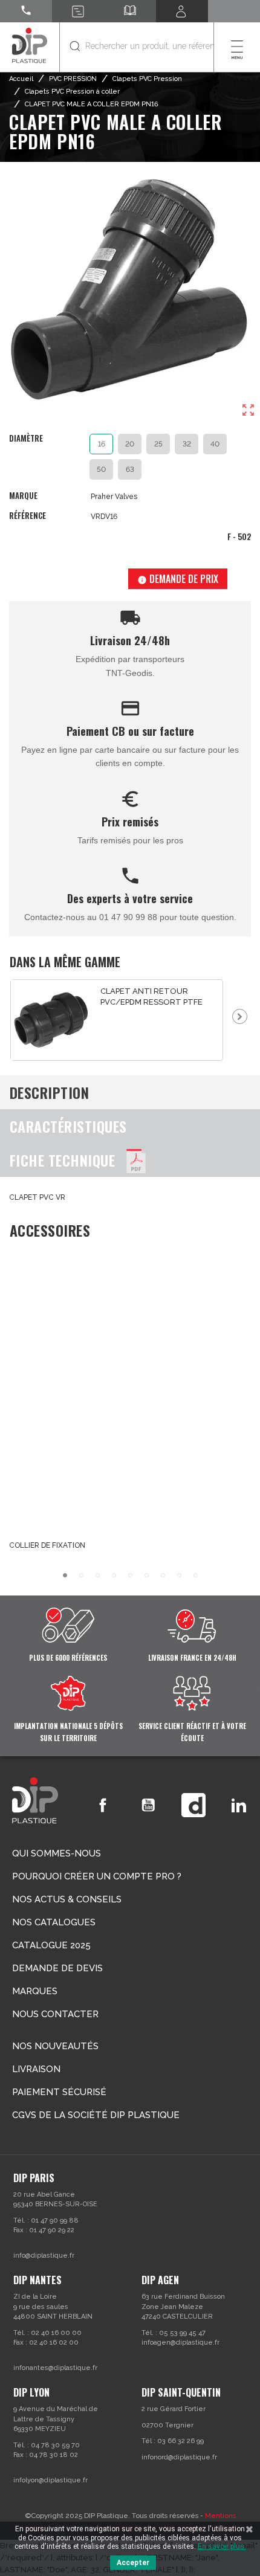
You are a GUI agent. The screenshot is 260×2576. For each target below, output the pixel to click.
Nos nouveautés (55, 2046)
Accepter (133, 2563)
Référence (28, 516)
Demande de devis (57, 1968)
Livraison (36, 2069)
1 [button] (65, 1575)
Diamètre (26, 439)
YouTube (148, 1805)
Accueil (21, 79)
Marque (23, 496)
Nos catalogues (54, 1922)
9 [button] (196, 1575)
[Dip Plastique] (30, 45)
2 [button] (81, 1575)
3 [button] (98, 1575)
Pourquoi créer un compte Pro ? (97, 1876)
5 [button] (130, 1575)
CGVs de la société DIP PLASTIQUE (96, 2115)
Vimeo (193, 1805)
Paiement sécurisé (59, 2092)
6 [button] (147, 1575)
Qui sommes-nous (57, 1853)
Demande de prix (178, 579)
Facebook (103, 1805)
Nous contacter (55, 2014)
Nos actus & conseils (67, 1899)
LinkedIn (239, 1805)
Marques (35, 1991)
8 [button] (179, 1575)
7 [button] (163, 1575)
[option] (117, 1020)
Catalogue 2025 (51, 1945)
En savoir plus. (222, 2546)
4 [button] (114, 1575)
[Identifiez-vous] (182, 11)
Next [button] (240, 1016)
